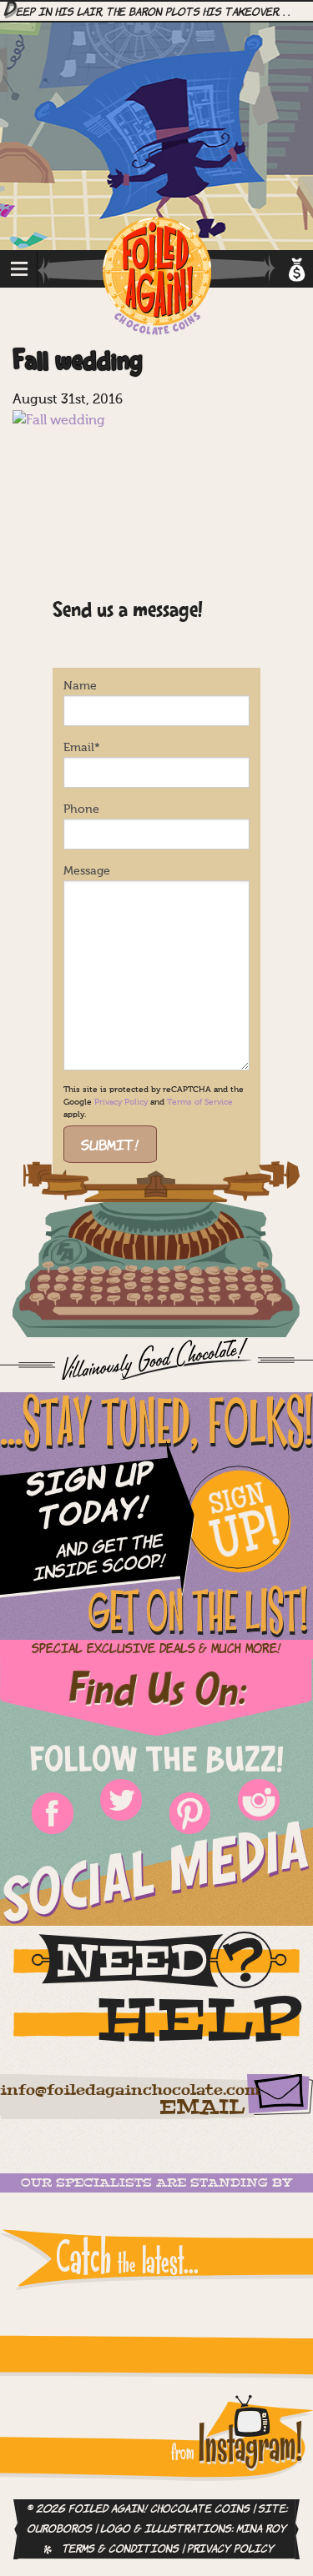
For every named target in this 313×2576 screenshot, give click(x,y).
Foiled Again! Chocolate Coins (157, 277)
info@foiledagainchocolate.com (130, 2091)
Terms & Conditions (120, 2549)
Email (82, 748)
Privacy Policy (121, 1102)
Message (87, 871)
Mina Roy (261, 2529)
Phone (81, 809)
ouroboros (59, 2529)
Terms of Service (200, 1102)
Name (80, 686)
